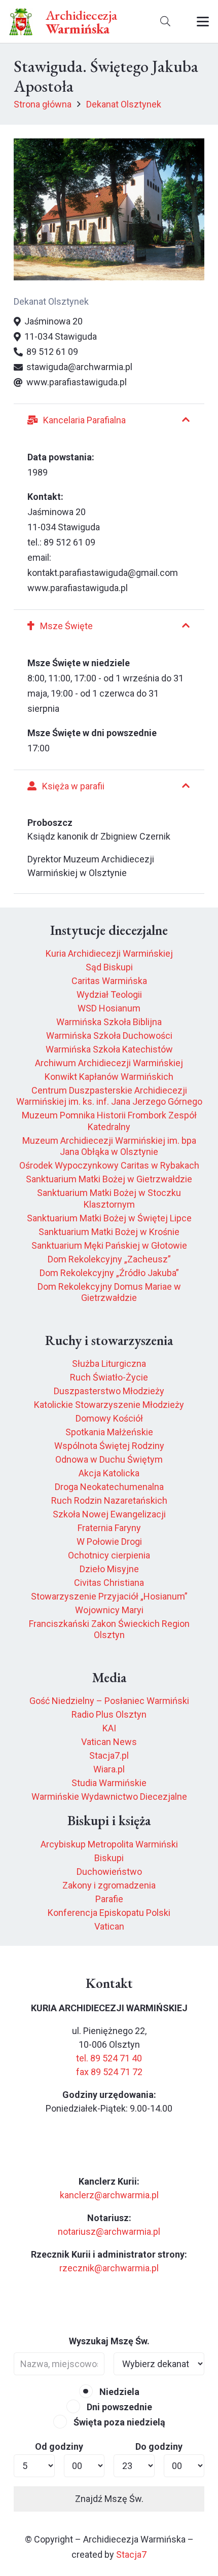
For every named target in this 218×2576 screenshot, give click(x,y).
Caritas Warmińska (109, 981)
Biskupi (109, 1858)
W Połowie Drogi (109, 1541)
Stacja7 (131, 2554)
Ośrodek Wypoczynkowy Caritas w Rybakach (109, 1165)
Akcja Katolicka (109, 1473)
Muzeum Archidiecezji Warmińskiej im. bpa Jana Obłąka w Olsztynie (109, 1146)
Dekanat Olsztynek (51, 301)
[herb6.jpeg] (21, 22)
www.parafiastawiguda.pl (78, 588)
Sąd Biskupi (109, 967)
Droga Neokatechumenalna (109, 1487)
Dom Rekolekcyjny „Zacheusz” (109, 1259)
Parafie (109, 1899)
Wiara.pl (109, 1769)
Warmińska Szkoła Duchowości (109, 1036)
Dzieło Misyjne (109, 1569)
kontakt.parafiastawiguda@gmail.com (103, 573)
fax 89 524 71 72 (109, 2072)
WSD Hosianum (109, 1008)
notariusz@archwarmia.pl (109, 2232)
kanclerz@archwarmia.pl (109, 2195)
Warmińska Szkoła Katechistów (109, 1049)
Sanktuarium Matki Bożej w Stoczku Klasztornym (109, 1199)
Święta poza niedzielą (118, 2422)
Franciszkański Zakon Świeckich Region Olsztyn (109, 1629)
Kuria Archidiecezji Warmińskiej (109, 953)
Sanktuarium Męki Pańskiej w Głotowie (109, 1245)
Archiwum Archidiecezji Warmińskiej (109, 1063)
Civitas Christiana (109, 1583)
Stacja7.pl (109, 1755)
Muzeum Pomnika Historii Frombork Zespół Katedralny (109, 1121)
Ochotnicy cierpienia (109, 1555)
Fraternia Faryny (109, 1528)
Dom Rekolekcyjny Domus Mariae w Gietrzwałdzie (109, 1292)
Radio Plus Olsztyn (109, 1714)
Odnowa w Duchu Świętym (109, 1459)
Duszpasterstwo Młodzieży (109, 1391)
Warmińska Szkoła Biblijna (109, 1022)
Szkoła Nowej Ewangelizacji (109, 1514)
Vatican (109, 1926)
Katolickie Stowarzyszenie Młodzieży (109, 1405)
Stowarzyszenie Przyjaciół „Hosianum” (109, 1596)
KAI (109, 1728)
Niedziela (118, 2392)
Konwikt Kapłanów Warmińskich (109, 1077)
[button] (165, 22)
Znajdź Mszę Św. (109, 2499)
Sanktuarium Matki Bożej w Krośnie (109, 1232)
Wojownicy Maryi (109, 1610)
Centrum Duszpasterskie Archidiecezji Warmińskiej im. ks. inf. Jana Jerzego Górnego (109, 1096)
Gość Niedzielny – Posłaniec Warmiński (109, 1701)
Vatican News (109, 1742)
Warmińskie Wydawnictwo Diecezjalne (109, 1797)
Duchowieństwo (109, 1872)
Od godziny (59, 2446)
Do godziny (159, 2446)
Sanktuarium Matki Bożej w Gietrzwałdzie (109, 1179)
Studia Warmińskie (109, 1783)
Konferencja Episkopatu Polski (109, 1913)
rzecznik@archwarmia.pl (109, 2268)
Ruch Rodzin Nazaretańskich (109, 1500)
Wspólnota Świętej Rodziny (109, 1446)
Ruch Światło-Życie (109, 1377)
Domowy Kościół (109, 1418)
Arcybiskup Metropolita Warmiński (109, 1844)
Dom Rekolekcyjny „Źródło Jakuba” (109, 1273)
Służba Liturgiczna (109, 1364)
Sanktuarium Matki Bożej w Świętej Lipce (109, 1218)
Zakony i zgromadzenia (109, 1885)
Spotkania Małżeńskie (109, 1432)
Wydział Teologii (109, 994)
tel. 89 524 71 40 (109, 2058)
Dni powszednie (118, 2407)
